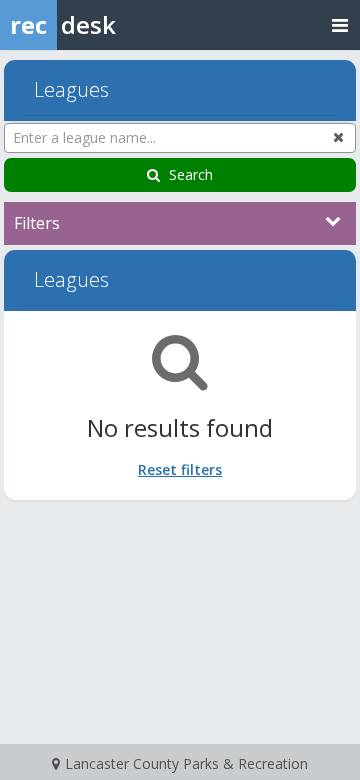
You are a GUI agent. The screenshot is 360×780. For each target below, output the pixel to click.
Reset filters (180, 469)
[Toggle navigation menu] (340, 24)
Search (191, 174)
